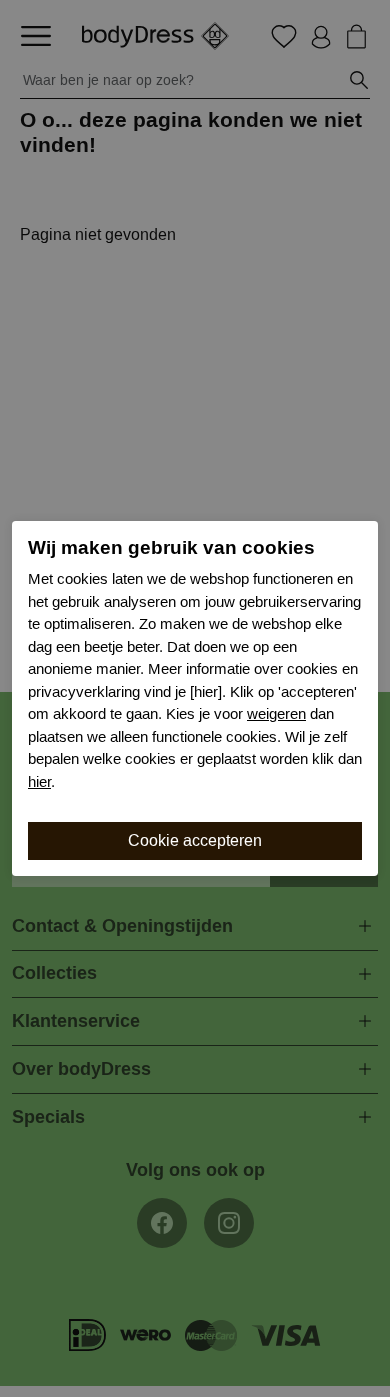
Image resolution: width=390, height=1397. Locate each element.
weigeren (276, 714)
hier (39, 782)
